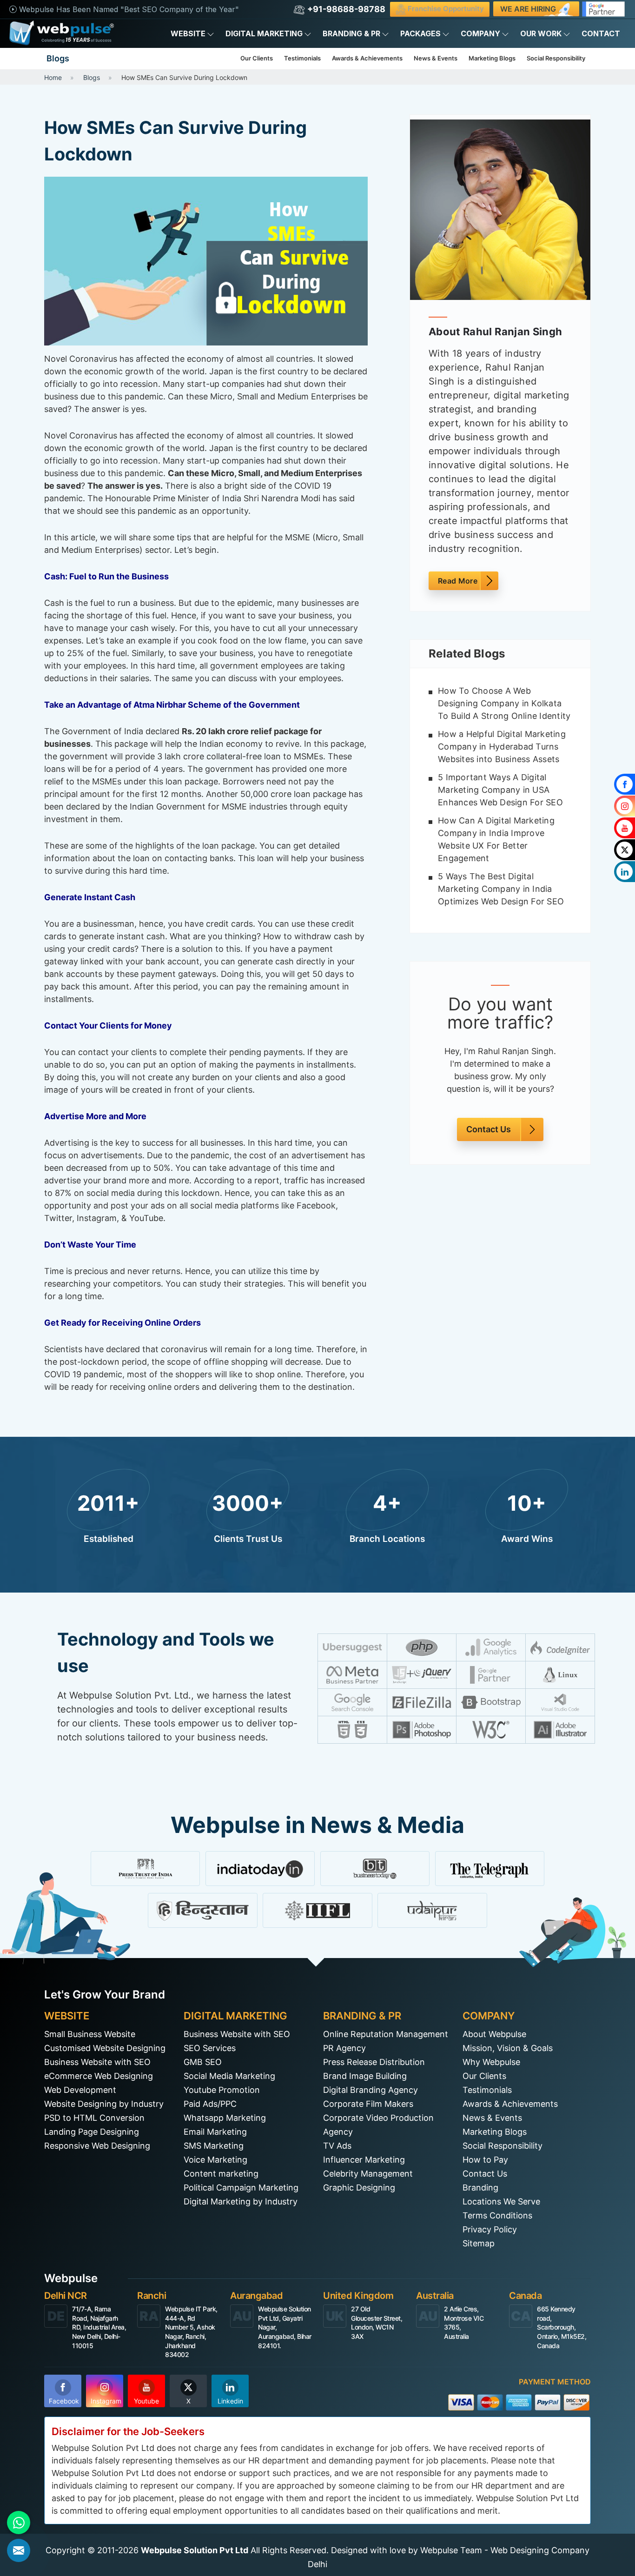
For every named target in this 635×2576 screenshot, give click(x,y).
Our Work (541, 33)
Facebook (64, 2401)
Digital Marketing (264, 33)
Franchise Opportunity (445, 9)
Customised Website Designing (105, 2048)
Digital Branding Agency (370, 2090)
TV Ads (337, 2146)
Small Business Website (90, 2034)
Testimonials (302, 58)
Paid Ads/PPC (210, 2104)
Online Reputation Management (386, 2034)
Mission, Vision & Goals (508, 2048)
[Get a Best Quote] (19, 2550)
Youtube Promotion (222, 2090)
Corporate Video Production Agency (378, 2125)
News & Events (436, 58)
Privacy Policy (490, 2229)
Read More (458, 581)
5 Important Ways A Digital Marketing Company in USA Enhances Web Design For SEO (500, 790)
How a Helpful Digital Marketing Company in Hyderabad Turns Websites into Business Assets (502, 747)
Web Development (80, 2090)
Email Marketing (215, 2132)
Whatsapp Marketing (225, 2118)
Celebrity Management (368, 2174)
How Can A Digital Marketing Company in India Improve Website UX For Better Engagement (496, 839)
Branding (480, 2188)
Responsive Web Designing (97, 2146)
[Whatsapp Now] (19, 2523)
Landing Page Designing (92, 2132)
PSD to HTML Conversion (94, 2118)
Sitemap (479, 2243)
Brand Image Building (365, 2076)
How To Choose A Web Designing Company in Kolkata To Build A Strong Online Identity (504, 703)
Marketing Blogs (492, 58)
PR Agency (344, 2048)
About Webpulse (494, 2034)
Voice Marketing (215, 2160)
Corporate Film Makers (368, 2104)
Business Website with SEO (97, 2062)
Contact (601, 33)
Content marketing (221, 2174)
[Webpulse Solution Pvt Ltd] (62, 33)
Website (188, 33)
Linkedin (230, 2401)
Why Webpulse (491, 2062)
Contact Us (489, 1130)
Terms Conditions (497, 2215)
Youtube (146, 2401)
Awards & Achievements (367, 58)
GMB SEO (203, 2062)
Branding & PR (351, 33)
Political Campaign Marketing (241, 2188)
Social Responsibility (556, 58)
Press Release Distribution (374, 2062)
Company (480, 33)
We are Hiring (528, 9)
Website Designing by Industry (104, 2104)
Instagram (106, 2401)
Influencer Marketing (364, 2160)
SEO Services (210, 2048)
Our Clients (257, 58)
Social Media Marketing (229, 2076)
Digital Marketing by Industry (241, 2201)
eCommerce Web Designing (99, 2076)
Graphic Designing (359, 2188)
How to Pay (485, 2160)
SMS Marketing (214, 2146)
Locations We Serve (501, 2201)
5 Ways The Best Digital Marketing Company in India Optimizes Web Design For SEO (501, 889)
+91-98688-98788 (345, 9)
